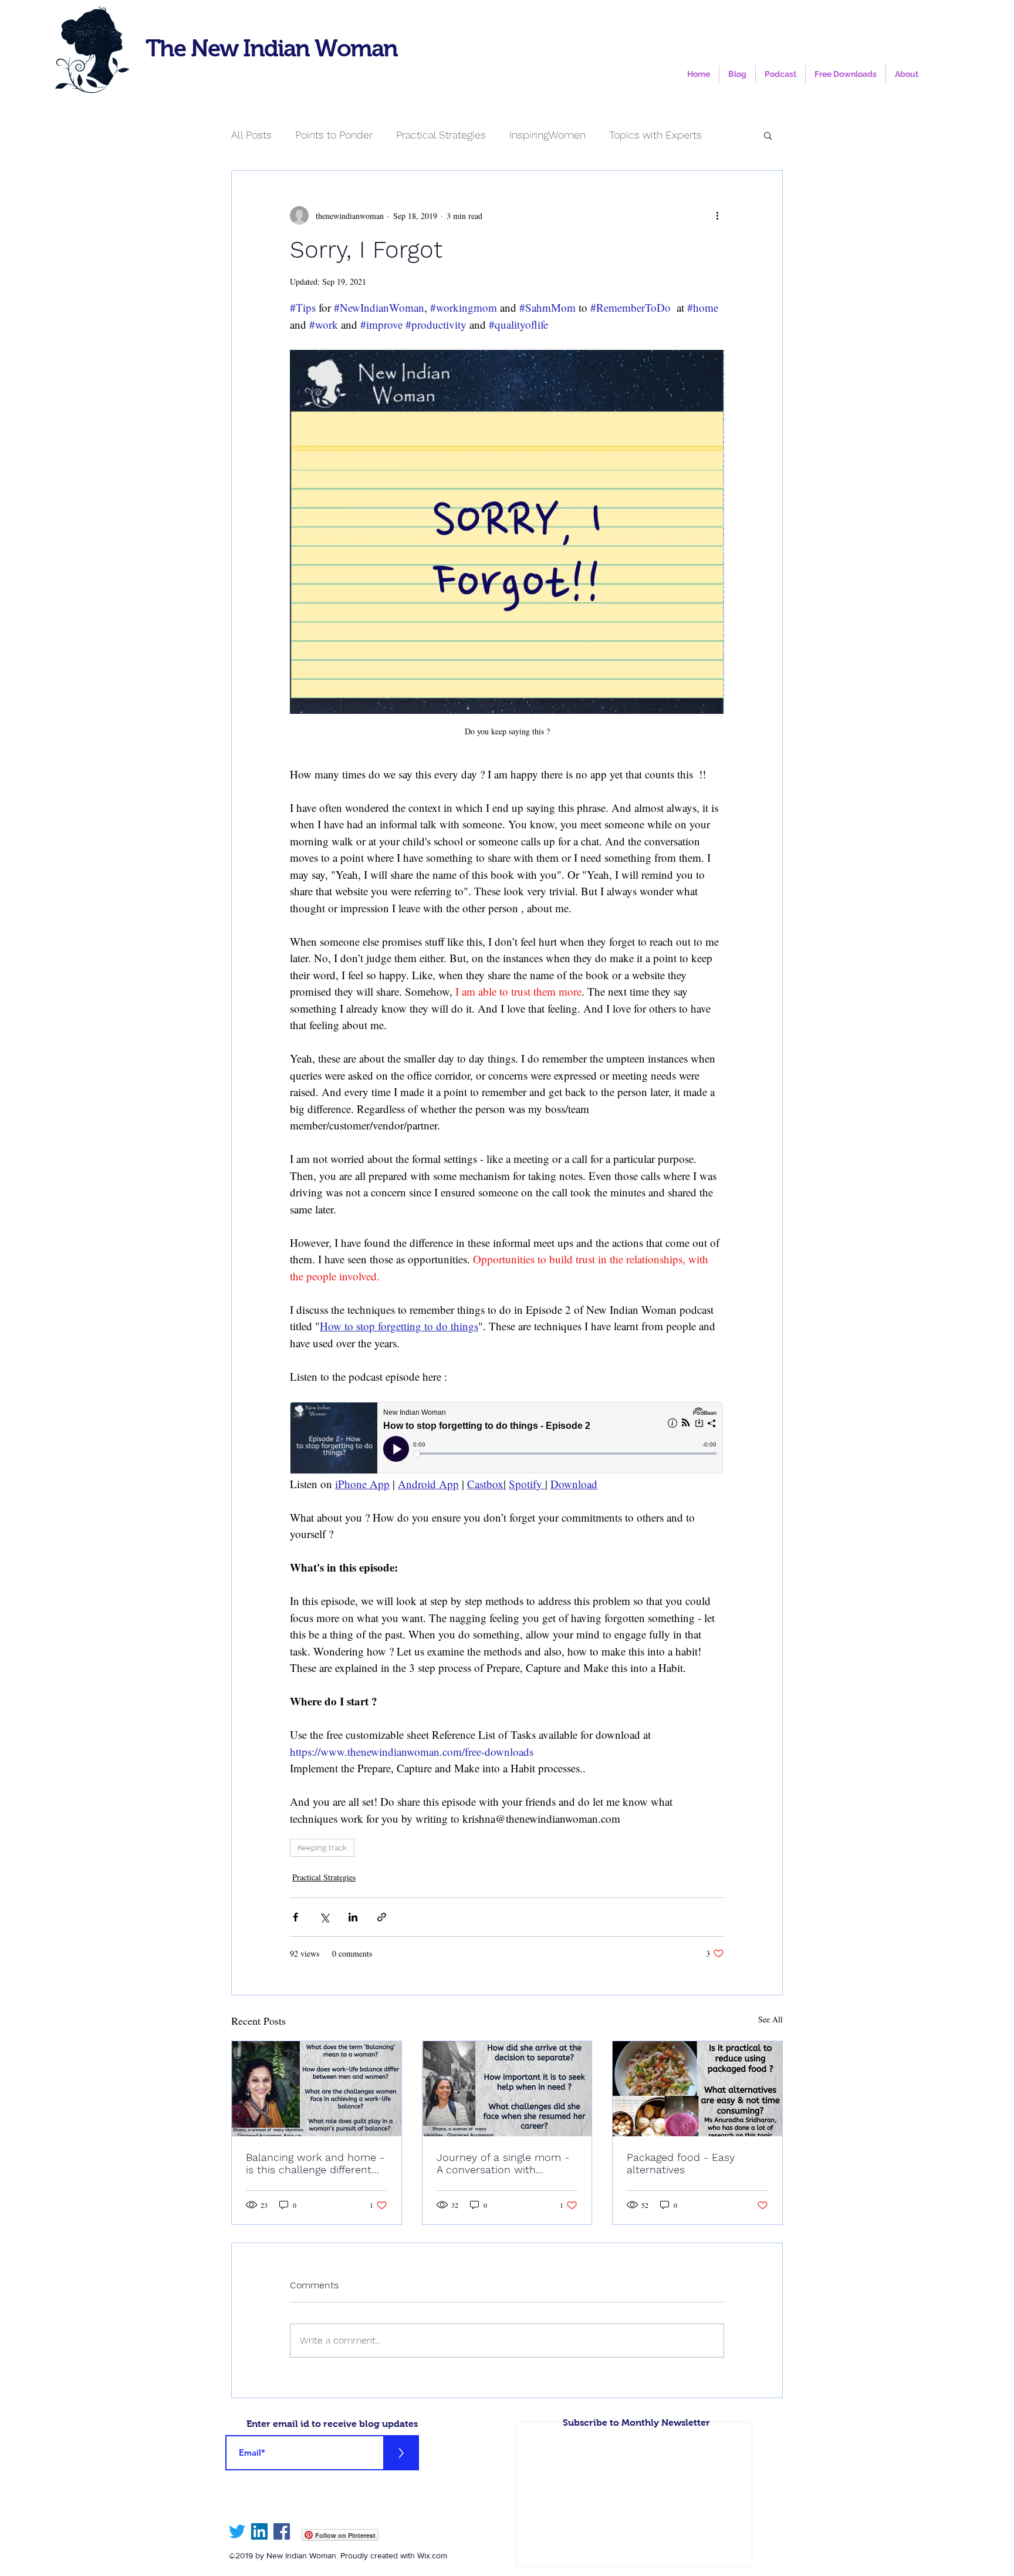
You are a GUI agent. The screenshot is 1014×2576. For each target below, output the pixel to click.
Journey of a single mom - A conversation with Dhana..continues (503, 2163)
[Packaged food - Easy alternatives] (697, 2089)
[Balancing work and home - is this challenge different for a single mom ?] (317, 2089)
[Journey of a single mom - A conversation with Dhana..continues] (507, 2089)
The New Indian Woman (271, 48)
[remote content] (507, 1439)
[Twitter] (237, 2531)
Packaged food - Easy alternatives (681, 2163)
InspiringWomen (547, 135)
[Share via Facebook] (295, 1917)
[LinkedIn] (259, 2531)
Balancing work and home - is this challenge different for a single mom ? (315, 2163)
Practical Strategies (441, 135)
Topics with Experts (655, 135)
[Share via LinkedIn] (353, 1917)
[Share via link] (382, 1917)
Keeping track (322, 1847)
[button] (768, 135)
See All (770, 2019)
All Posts (251, 135)
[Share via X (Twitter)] (324, 1917)
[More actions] (717, 215)
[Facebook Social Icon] (282, 2531)
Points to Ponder (334, 135)
